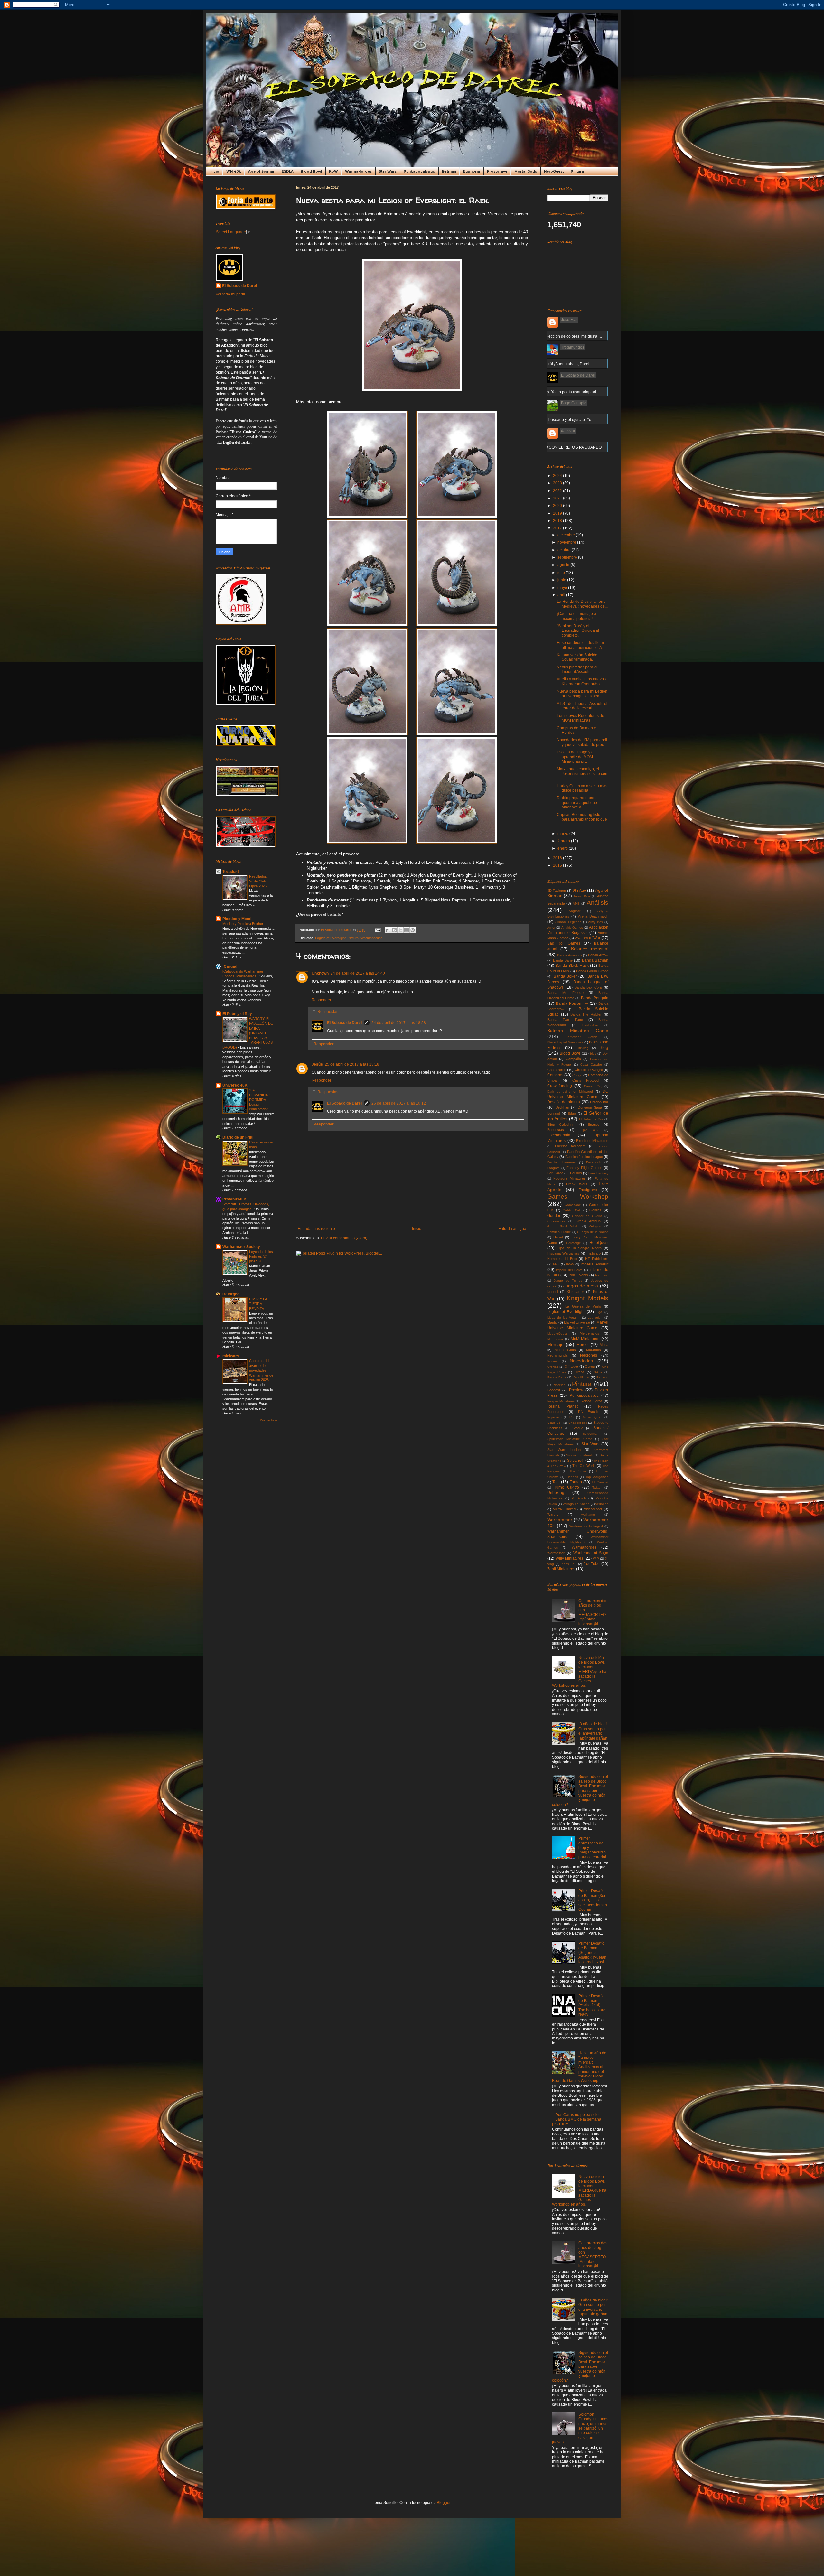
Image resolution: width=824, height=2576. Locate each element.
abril (562, 595)
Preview (576, 1390)
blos (593, 1054)
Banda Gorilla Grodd (592, 971)
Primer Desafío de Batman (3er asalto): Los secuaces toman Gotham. (593, 1900)
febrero (564, 841)
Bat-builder (590, 1025)
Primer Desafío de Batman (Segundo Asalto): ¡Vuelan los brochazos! (592, 1953)
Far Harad (555, 1173)
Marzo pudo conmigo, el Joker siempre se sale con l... (582, 774)
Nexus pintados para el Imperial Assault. (577, 669)
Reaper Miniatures (561, 1401)
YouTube (592, 1564)
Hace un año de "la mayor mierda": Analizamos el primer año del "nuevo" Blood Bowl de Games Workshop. (579, 2067)
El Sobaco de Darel (344, 1023)
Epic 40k (590, 1130)
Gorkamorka (556, 1221)
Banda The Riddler (586, 1014)
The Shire (578, 1471)
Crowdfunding (560, 1086)
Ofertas (553, 1367)
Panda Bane (557, 1377)
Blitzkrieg (582, 1048)
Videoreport (593, 1509)
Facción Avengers (570, 1146)
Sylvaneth (576, 1461)
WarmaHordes (358, 171)
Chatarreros (557, 1070)
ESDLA (288, 171)
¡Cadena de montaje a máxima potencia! (576, 616)
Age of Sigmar (261, 171)
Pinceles (559, 1385)
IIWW (570, 1264)
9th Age (579, 891)
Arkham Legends (568, 922)
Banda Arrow (598, 955)
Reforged (231, 1294)
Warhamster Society (241, 1247)
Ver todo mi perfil (230, 294)
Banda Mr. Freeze (565, 993)
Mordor (583, 1345)
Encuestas (556, 1130)
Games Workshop (578, 1196)
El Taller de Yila (591, 1119)
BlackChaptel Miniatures (565, 1042)
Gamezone (573, 1205)
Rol (572, 1417)
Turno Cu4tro (566, 1487)
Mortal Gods (526, 171)
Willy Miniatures (570, 1558)
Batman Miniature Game (578, 1031)
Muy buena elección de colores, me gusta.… (563, 336)
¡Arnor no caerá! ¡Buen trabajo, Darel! (557, 364)
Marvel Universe (577, 1322)
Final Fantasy (598, 1173)
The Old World (584, 1466)
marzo (563, 834)
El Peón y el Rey (237, 1014)
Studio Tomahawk (580, 1455)
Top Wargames (597, 1477)
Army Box (595, 922)
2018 (558, 521)
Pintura (577, 171)
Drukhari (562, 1107)
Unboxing (556, 1493)
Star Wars (388, 171)
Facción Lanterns (561, 1162)
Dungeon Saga (590, 1107)
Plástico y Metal (237, 919)
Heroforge (574, 1243)
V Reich (579, 1498)
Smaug (578, 1428)
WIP (596, 1559)
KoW (333, 171)
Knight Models (588, 1298)
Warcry (553, 1514)
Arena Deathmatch (593, 916)
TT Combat (600, 1482)
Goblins (595, 1210)
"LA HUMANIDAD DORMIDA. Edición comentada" (260, 1100)
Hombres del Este (562, 1259)
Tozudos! (231, 872)
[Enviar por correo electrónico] (388, 930)
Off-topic (571, 1367)
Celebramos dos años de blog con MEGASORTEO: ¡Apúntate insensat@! (593, 1612)
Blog (604, 1047)
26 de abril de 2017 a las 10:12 (399, 1103)
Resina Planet (562, 1406)
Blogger (444, 2503)
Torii (556, 1482)
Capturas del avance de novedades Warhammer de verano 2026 (261, 1370)
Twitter (597, 1487)
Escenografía (559, 1135)
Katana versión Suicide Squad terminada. (577, 657)
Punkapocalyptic (419, 171)
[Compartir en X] (400, 930)
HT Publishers (597, 1259)
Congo (577, 1075)
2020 (558, 506)
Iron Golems (579, 1275)
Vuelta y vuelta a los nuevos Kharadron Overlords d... (581, 681)
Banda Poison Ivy (572, 1003)
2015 (558, 865)
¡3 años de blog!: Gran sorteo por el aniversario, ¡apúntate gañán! (593, 1731)
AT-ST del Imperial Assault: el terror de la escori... (582, 706)
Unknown (320, 973)
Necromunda (557, 1355)
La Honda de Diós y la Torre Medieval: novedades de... (582, 604)
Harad (558, 1237)
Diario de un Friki (238, 1137)
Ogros (590, 1367)
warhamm (588, 1514)
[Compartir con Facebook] (407, 930)
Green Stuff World (563, 1226)
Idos (556, 1264)
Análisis (598, 903)
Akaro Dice (582, 896)
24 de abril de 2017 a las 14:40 (358, 973)
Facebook (594, 1162)
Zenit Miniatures (561, 1569)
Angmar (575, 911)
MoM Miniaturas (585, 1339)
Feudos (576, 1173)
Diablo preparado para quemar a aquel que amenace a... (577, 803)
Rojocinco (554, 1417)
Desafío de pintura (564, 1102)
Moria (604, 1345)
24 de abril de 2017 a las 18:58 (399, 1023)
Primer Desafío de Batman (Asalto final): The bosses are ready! (592, 2005)
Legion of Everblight (330, 938)
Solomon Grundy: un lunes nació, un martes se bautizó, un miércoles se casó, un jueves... (580, 2428)
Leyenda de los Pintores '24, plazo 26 (261, 1256)
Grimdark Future (559, 1232)
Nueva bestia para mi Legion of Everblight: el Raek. (582, 694)
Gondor (554, 1216)
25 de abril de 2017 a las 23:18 (352, 1064)
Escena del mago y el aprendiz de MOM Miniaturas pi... (576, 757)
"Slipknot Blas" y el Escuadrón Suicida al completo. (578, 631)
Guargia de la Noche (593, 1232)
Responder (321, 1000)
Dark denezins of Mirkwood (570, 1092)
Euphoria (472, 171)
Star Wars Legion (564, 1450)
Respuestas (328, 1012)
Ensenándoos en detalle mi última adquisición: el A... (581, 645)
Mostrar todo (268, 1420)
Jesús (317, 1064)
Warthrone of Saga (591, 1553)
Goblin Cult (572, 1210)
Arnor (551, 927)
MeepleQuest (557, 1334)
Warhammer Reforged (586, 1526)
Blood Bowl (311, 171)
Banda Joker (565, 976)
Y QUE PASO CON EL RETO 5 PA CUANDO (563, 447)
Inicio (214, 171)
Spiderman (591, 1434)
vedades (602, 1504)
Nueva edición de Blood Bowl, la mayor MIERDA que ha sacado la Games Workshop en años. (579, 1672)
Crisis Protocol (586, 1080)
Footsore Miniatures (570, 1178)
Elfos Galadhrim (561, 1125)
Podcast (554, 1390)
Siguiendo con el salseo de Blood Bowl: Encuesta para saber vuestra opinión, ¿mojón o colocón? (580, 1790)
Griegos (595, 1226)
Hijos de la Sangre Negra (579, 1248)
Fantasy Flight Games (584, 1168)
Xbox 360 (569, 1564)
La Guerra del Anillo (583, 1306)
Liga (599, 1312)
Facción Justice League (584, 1157)
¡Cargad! (230, 966)
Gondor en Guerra (587, 1216)
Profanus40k (234, 1199)
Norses (552, 1361)
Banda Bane (563, 960)
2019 (558, 513)
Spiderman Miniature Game (570, 1439)
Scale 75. (554, 1423)
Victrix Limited (564, 1509)
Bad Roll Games (564, 943)
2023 (558, 483)
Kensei (552, 1292)
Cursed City (593, 1086)
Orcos (580, 1372)
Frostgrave (497, 171)
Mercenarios (590, 1333)
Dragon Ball (599, 1102)
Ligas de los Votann (564, 1317)
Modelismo (555, 1339)
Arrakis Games (572, 927)
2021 (558, 498)
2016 (558, 858)
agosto (564, 565)
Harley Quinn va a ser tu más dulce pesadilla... (582, 788)
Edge (572, 1113)
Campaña (573, 1059)
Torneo (576, 1482)
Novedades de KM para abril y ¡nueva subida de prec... (582, 742)
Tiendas (572, 1477)
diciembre (567, 535)
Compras (555, 1075)
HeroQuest (554, 171)
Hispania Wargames (563, 1253)
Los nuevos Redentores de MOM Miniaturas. (581, 718)
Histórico (594, 1253)
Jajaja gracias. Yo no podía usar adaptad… (562, 392)
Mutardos (594, 1350)
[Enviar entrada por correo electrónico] (378, 930)
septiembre (568, 557)
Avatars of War (588, 938)
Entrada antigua (512, 1229)
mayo (563, 588)
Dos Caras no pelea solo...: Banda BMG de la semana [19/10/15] (577, 2119)
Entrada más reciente (316, 1229)
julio (562, 573)
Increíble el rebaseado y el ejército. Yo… (560, 420)
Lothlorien (595, 1317)
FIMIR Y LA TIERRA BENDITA (258, 1304)
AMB (576, 904)
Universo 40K (235, 1085)
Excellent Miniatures (592, 1141)
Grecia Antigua (588, 1221)
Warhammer (560, 1520)
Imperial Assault (594, 1264)
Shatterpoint (578, 1423)
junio (562, 580)
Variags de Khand (576, 1504)
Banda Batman (595, 960)
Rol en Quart (592, 1417)
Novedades (581, 1361)
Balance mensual (590, 949)
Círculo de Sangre (589, 1070)
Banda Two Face (565, 1020)
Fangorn (553, 1168)
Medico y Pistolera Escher (243, 924)
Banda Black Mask (572, 966)
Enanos (594, 1125)
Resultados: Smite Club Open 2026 (258, 881)
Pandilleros (581, 1377)
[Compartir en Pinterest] (413, 930)
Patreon (602, 1377)
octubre (565, 550)
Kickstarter (575, 1292)
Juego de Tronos (568, 1280)
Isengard (602, 1275)
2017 (558, 528)
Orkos (598, 1372)
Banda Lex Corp (588, 987)
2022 (558, 491)
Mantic (552, 1322)
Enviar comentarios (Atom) (344, 1238)
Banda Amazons (570, 955)
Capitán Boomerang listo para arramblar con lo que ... (582, 819)
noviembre (567, 542)
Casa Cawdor (591, 1064)
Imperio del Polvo (569, 1270)
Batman (449, 171)
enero (563, 848)
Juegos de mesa (581, 1286)
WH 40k (234, 171)
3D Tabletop (557, 891)
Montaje (555, 1344)
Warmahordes (372, 938)
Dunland (554, 1113)
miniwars (231, 1356)
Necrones (589, 1355)
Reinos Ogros (592, 1401)
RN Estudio (589, 1412)
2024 (558, 476)
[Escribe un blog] (394, 930)
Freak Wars (577, 1184)
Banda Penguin (595, 998)
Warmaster (556, 1553)
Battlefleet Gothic (581, 1037)
